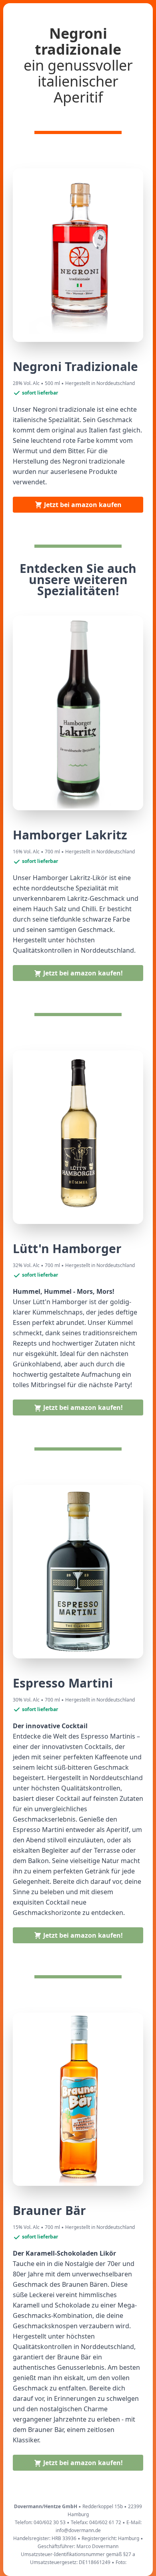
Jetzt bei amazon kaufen (82, 505)
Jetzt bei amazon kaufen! (82, 973)
